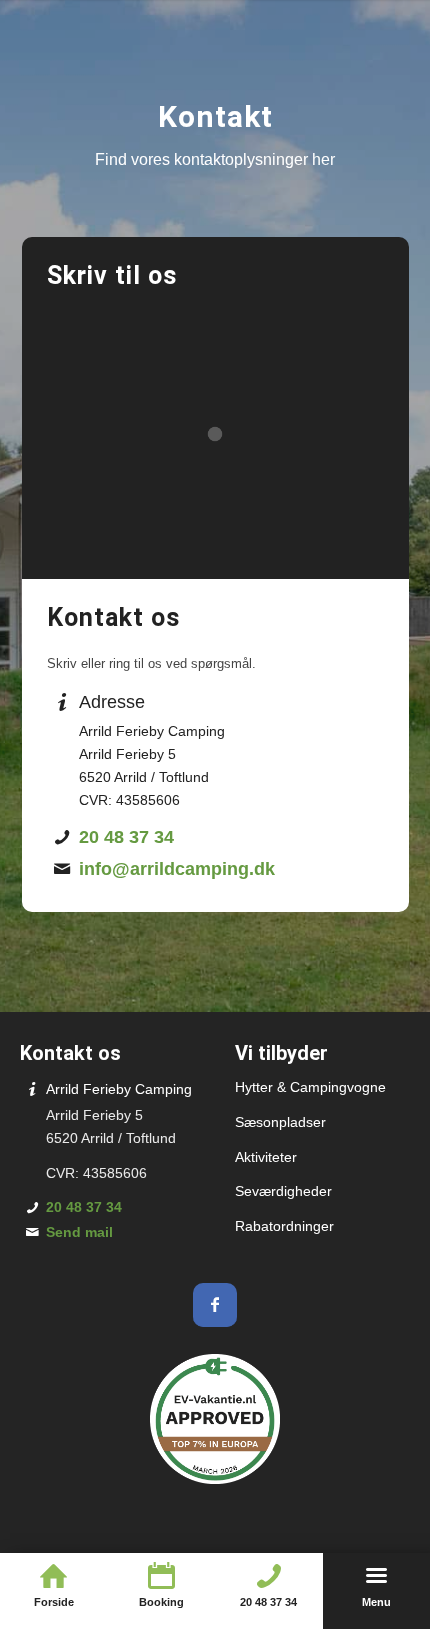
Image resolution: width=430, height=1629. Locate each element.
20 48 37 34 (126, 837)
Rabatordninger (284, 1226)
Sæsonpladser (280, 1122)
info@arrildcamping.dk (177, 869)
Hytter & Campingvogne (310, 1087)
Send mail (79, 1232)
